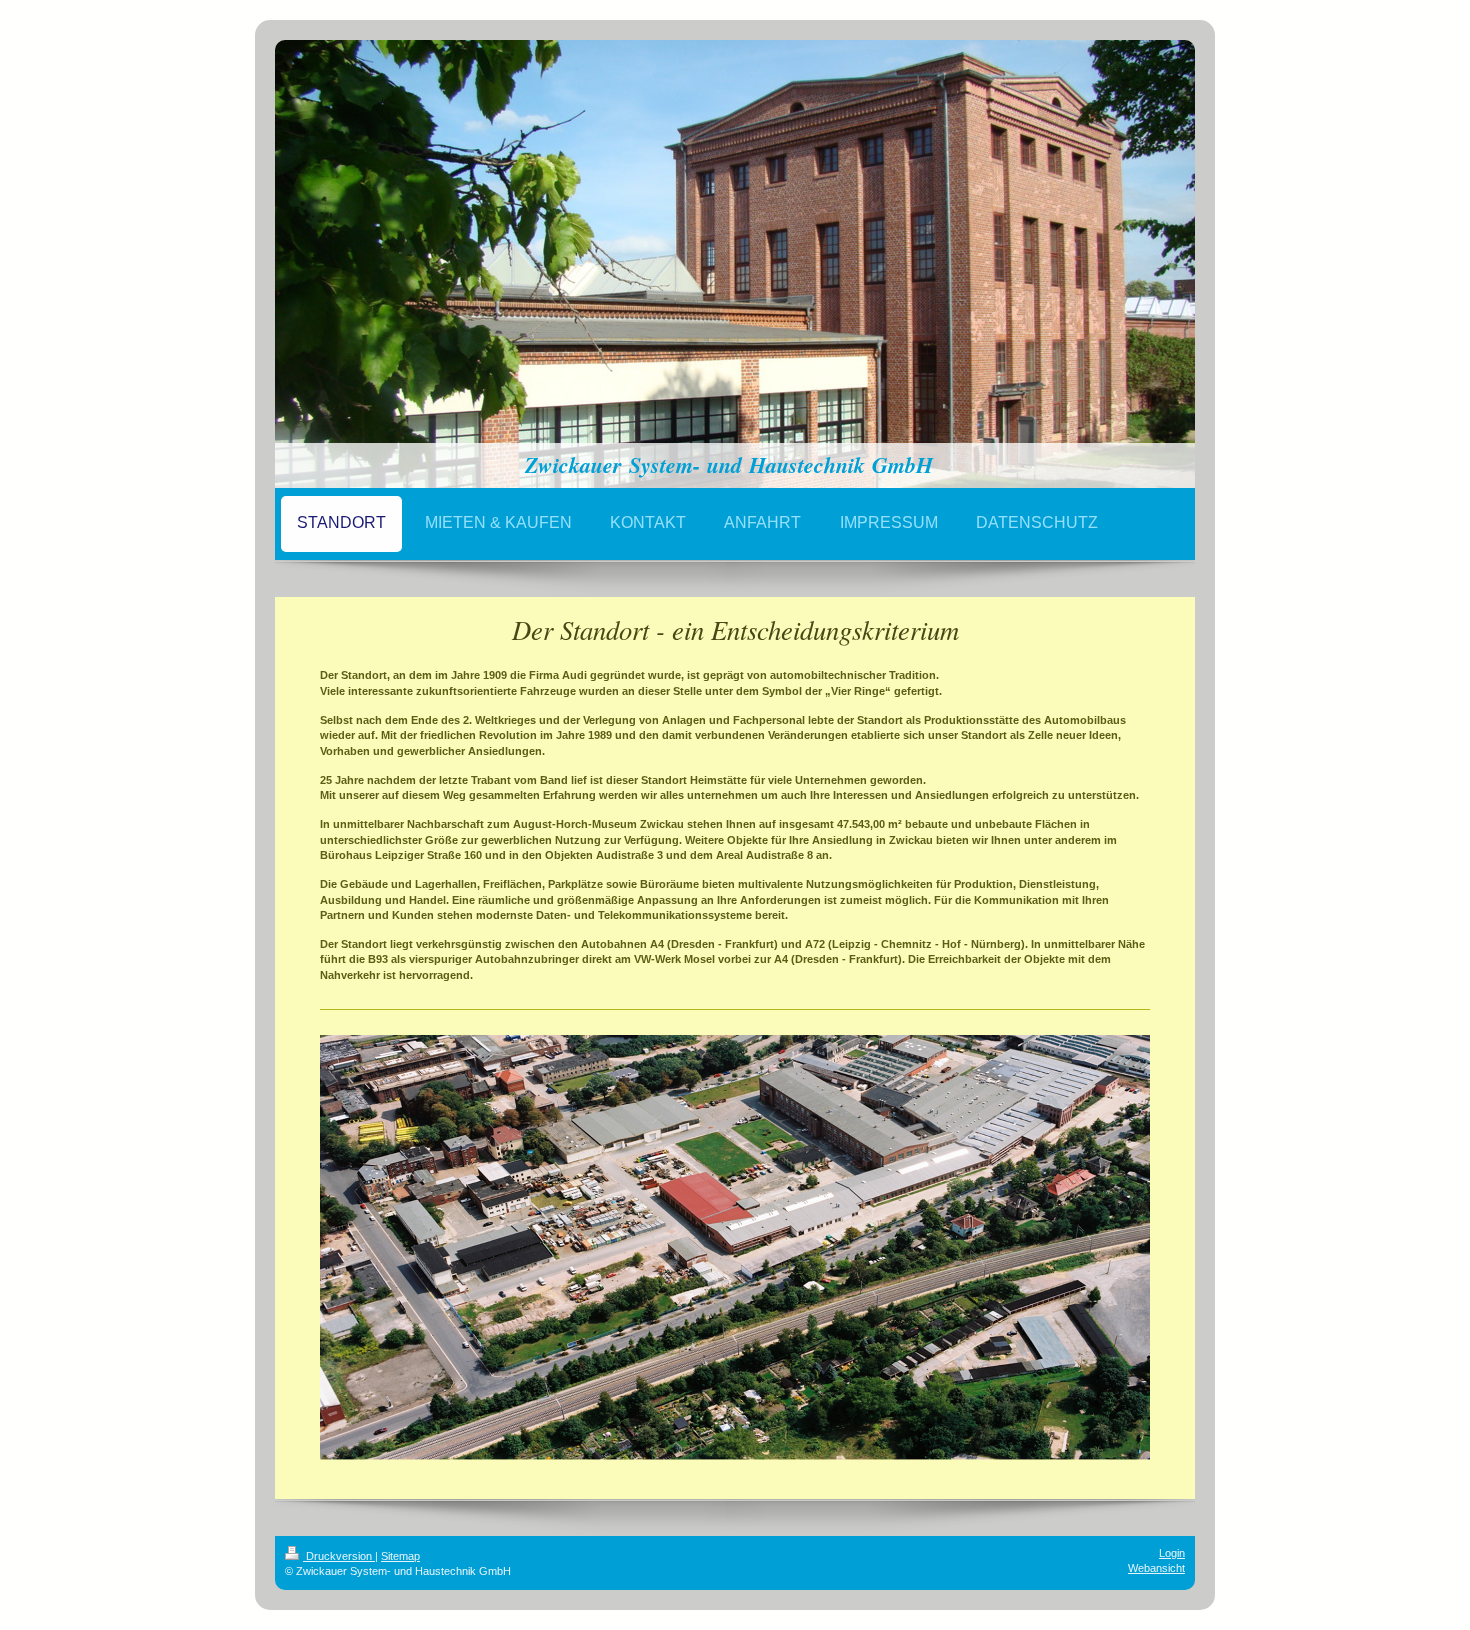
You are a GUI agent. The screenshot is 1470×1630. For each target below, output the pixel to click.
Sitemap (400, 1556)
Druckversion (339, 1556)
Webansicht (1156, 1568)
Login (1172, 1553)
